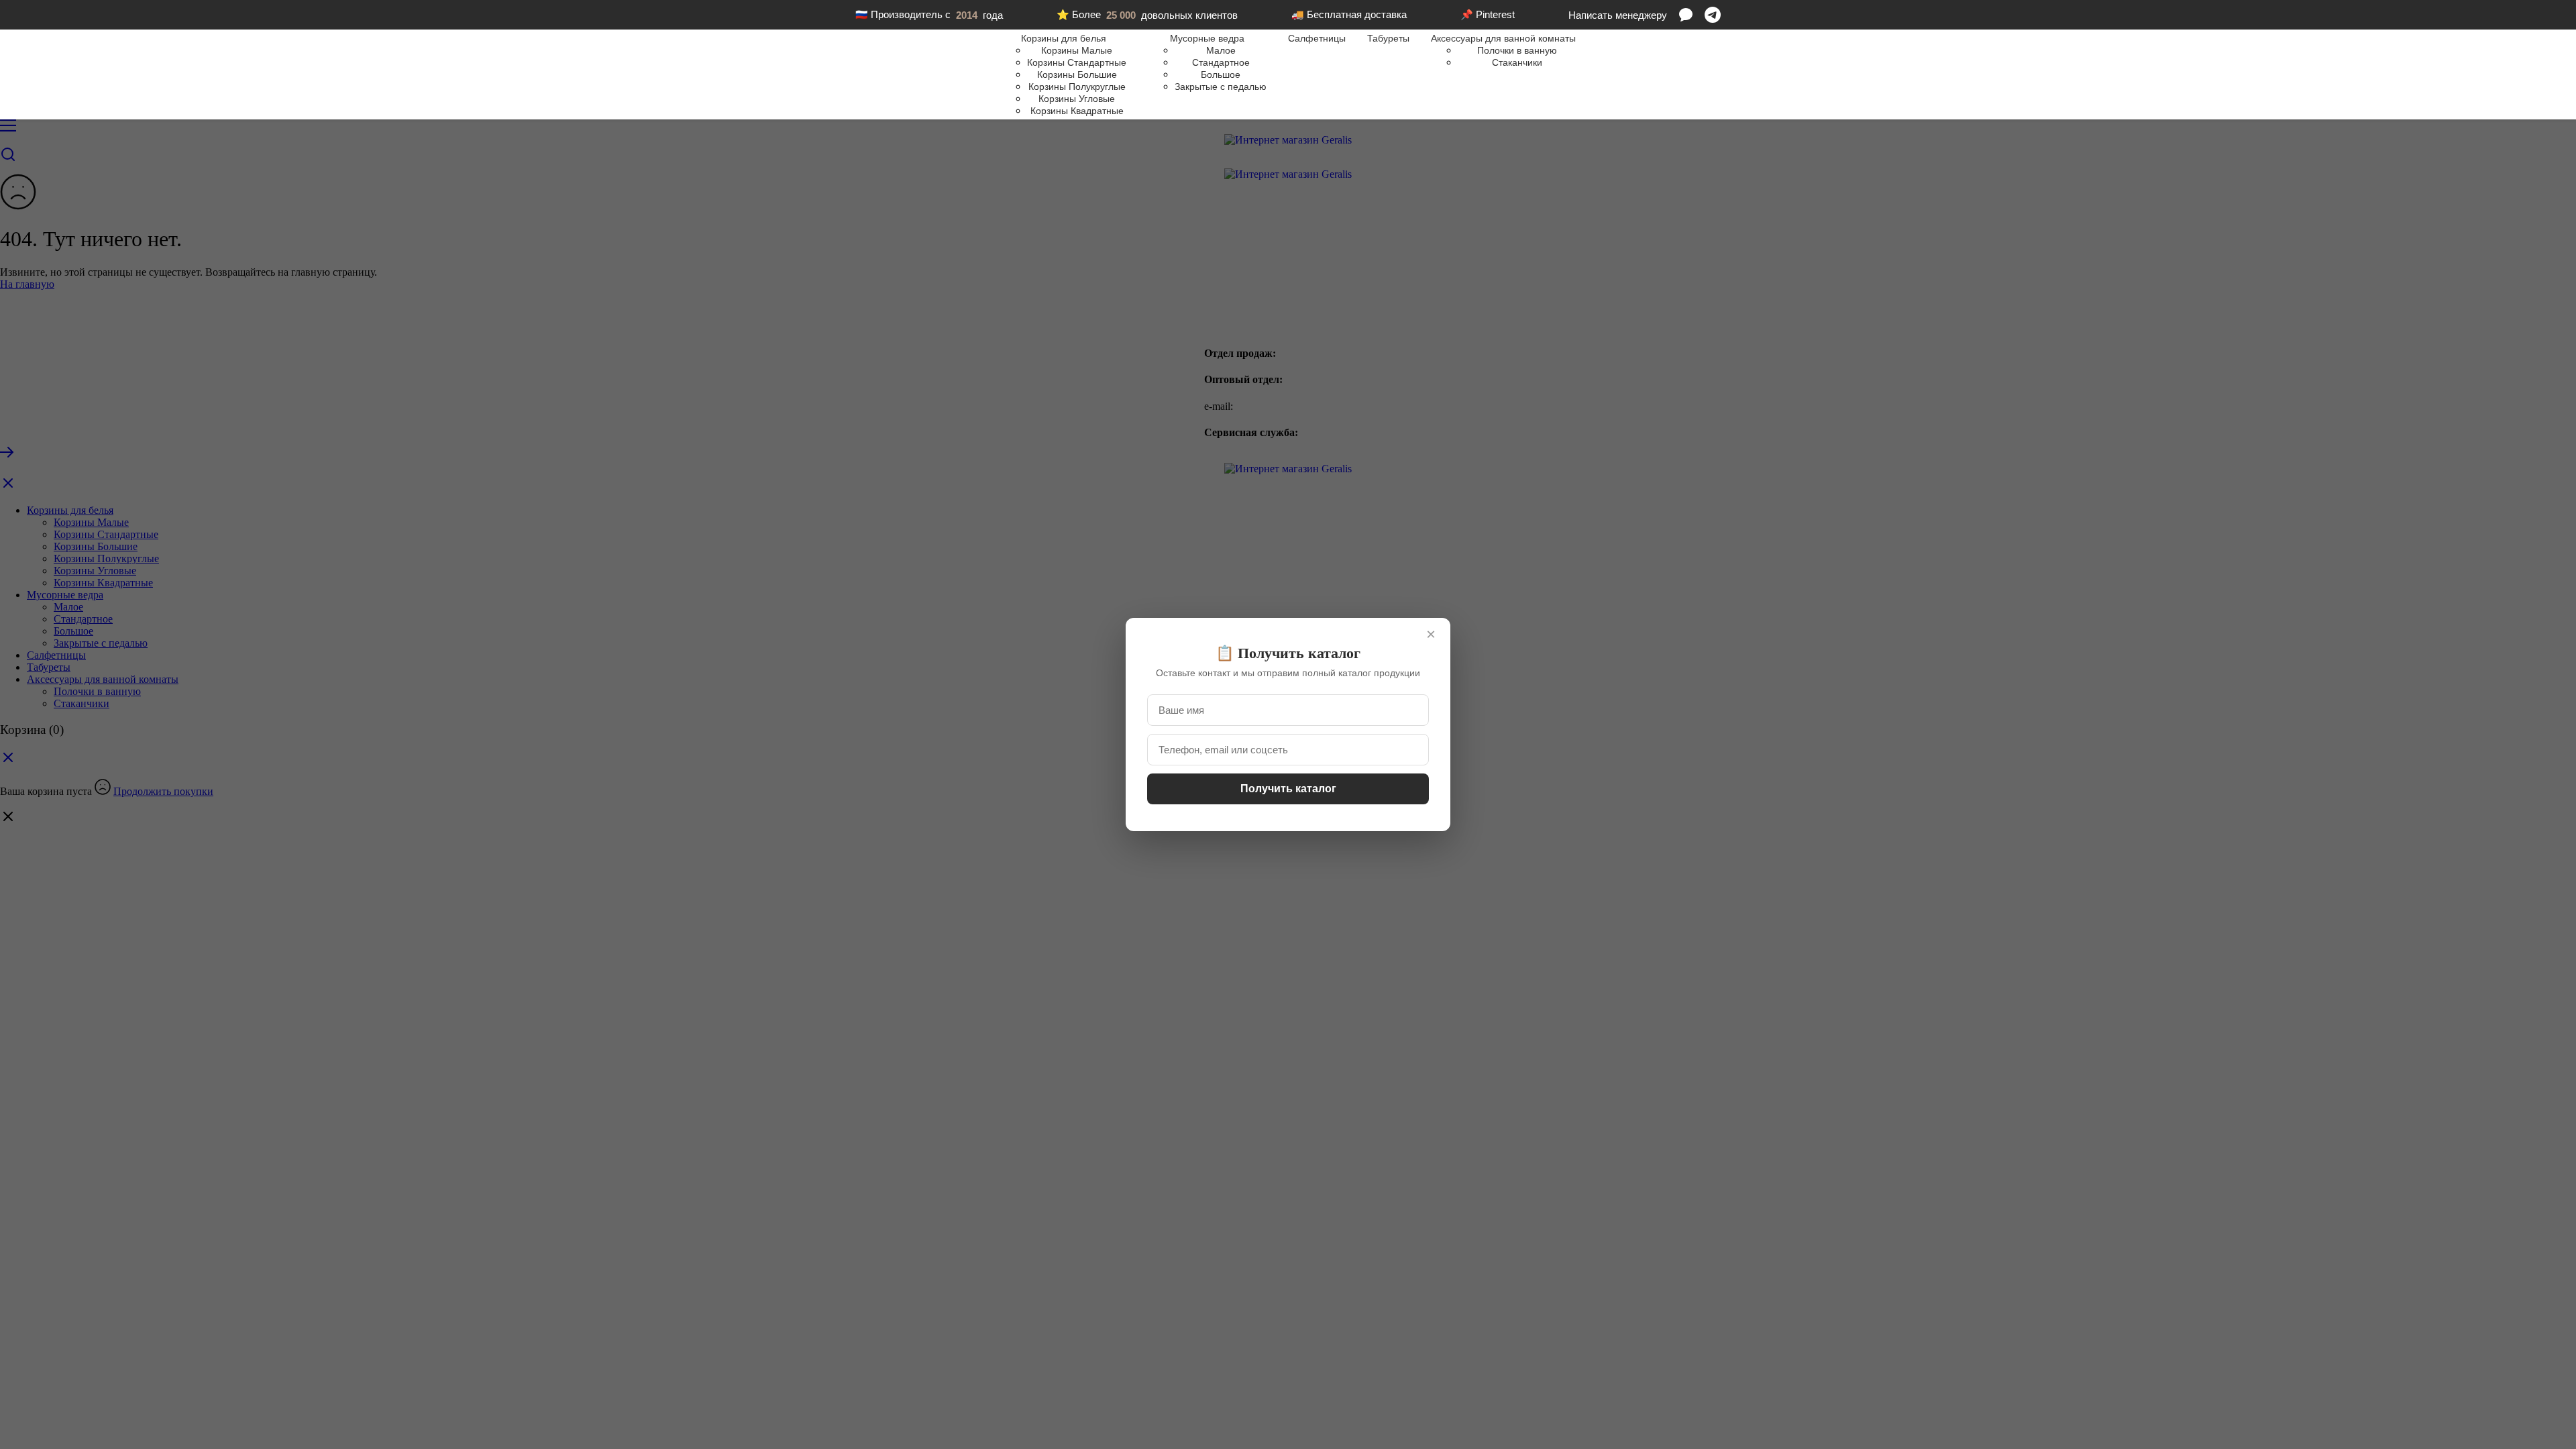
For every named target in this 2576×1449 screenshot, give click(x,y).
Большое (1221, 74)
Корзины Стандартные (1077, 62)
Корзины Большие (1077, 74)
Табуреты (1388, 38)
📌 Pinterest (1488, 14)
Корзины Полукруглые (1077, 87)
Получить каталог (1288, 789)
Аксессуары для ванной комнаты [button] (1503, 38)
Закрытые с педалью (1221, 87)
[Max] (1686, 15)
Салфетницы (1317, 38)
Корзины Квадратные (1077, 111)
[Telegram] (1713, 15)
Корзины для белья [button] (1064, 38)
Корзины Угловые (1077, 99)
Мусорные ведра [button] (1207, 38)
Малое (1221, 50)
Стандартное (1221, 62)
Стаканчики (1517, 62)
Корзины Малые (1077, 50)
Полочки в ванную (1517, 50)
